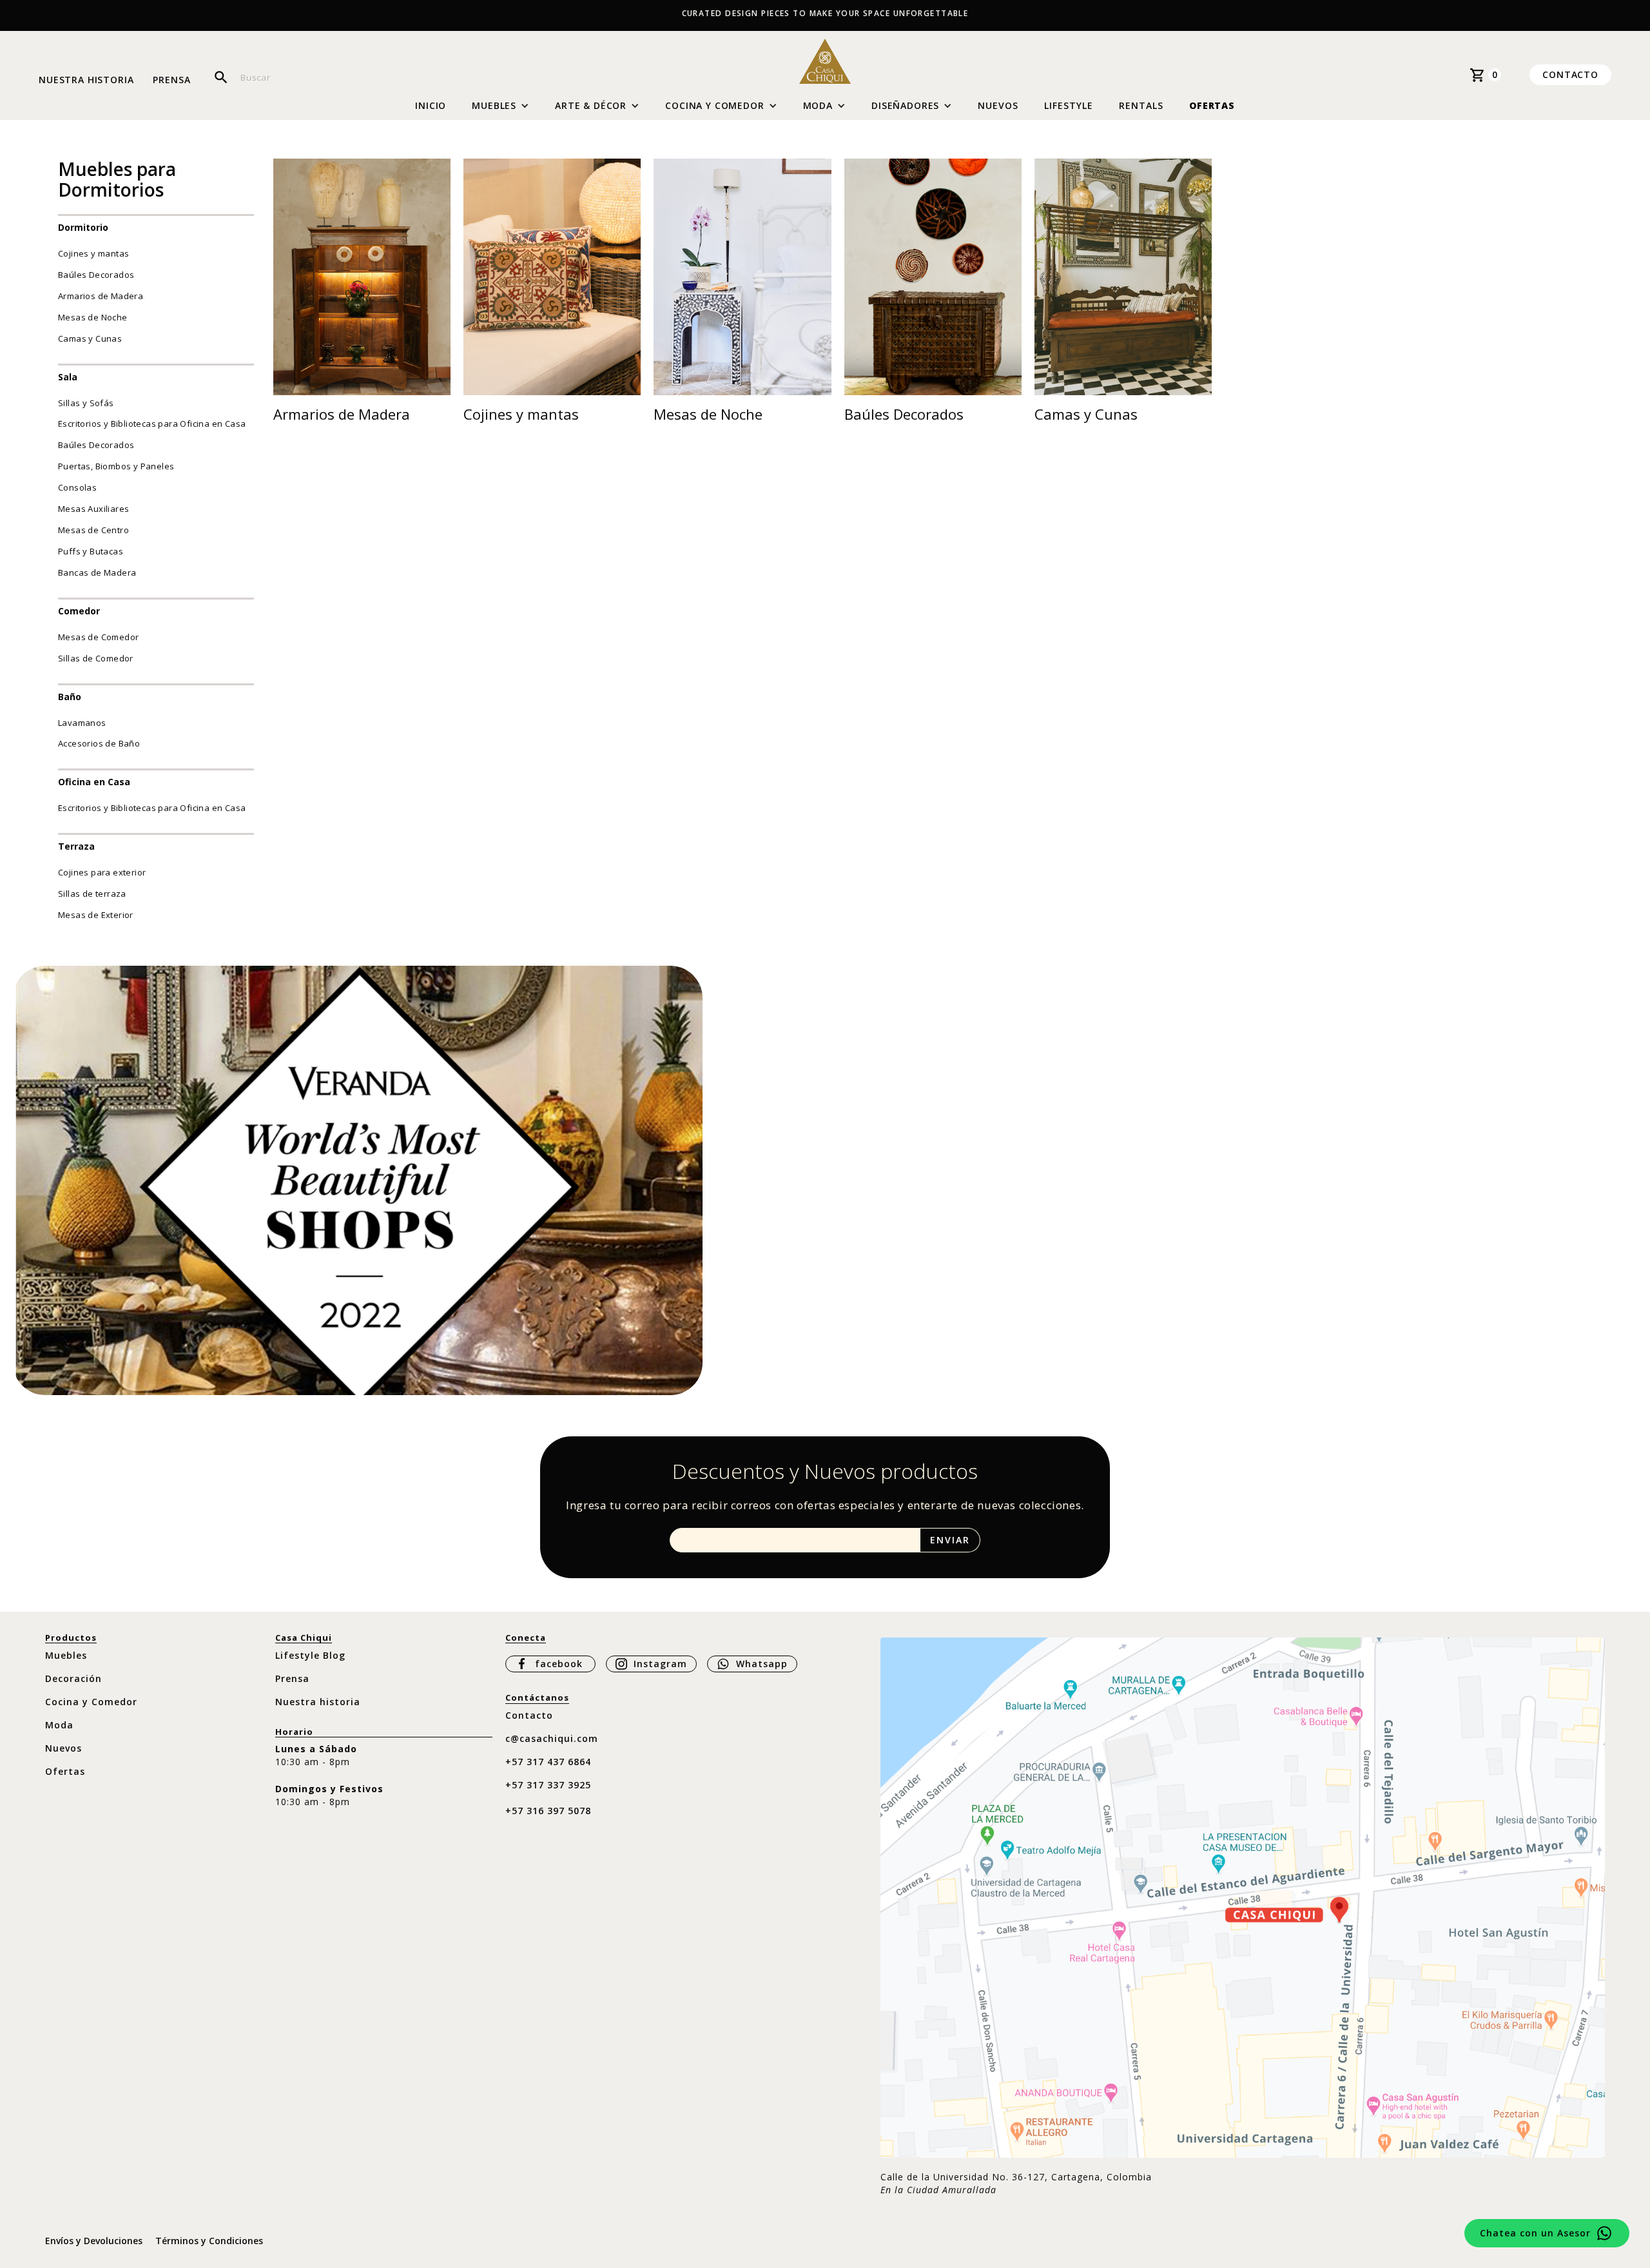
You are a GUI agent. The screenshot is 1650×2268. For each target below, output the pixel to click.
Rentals (1141, 105)
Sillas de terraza (92, 894)
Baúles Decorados (96, 275)
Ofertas (1212, 105)
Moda (59, 1725)
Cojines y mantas (93, 253)
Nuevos (998, 105)
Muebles (66, 1655)
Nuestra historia (86, 80)
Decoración (73, 1678)
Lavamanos (82, 723)
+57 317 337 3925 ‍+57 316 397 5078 (548, 1798)
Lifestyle (1069, 105)
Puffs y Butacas (91, 551)
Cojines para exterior (102, 872)
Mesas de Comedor (98, 637)
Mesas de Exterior (96, 915)
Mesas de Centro (93, 530)
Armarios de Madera (101, 296)
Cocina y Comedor (91, 1702)
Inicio (431, 106)
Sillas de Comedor (96, 658)
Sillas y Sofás (86, 403)
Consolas (77, 487)
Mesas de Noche (93, 317)
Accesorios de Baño (99, 743)
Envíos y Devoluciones (94, 2241)
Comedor (79, 611)
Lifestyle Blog (310, 1655)
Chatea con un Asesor (1535, 2233)
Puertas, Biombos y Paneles (116, 466)
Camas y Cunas (90, 338)
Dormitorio (83, 227)
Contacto (1570, 74)
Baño (70, 697)
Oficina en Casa (94, 782)
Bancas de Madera (97, 572)
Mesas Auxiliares (93, 509)
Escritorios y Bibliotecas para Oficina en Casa (152, 424)
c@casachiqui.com (552, 1738)
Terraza (76, 846)
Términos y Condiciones (209, 2241)
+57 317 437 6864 (548, 1762)
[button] (500, 106)
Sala (68, 377)
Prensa (171, 80)
